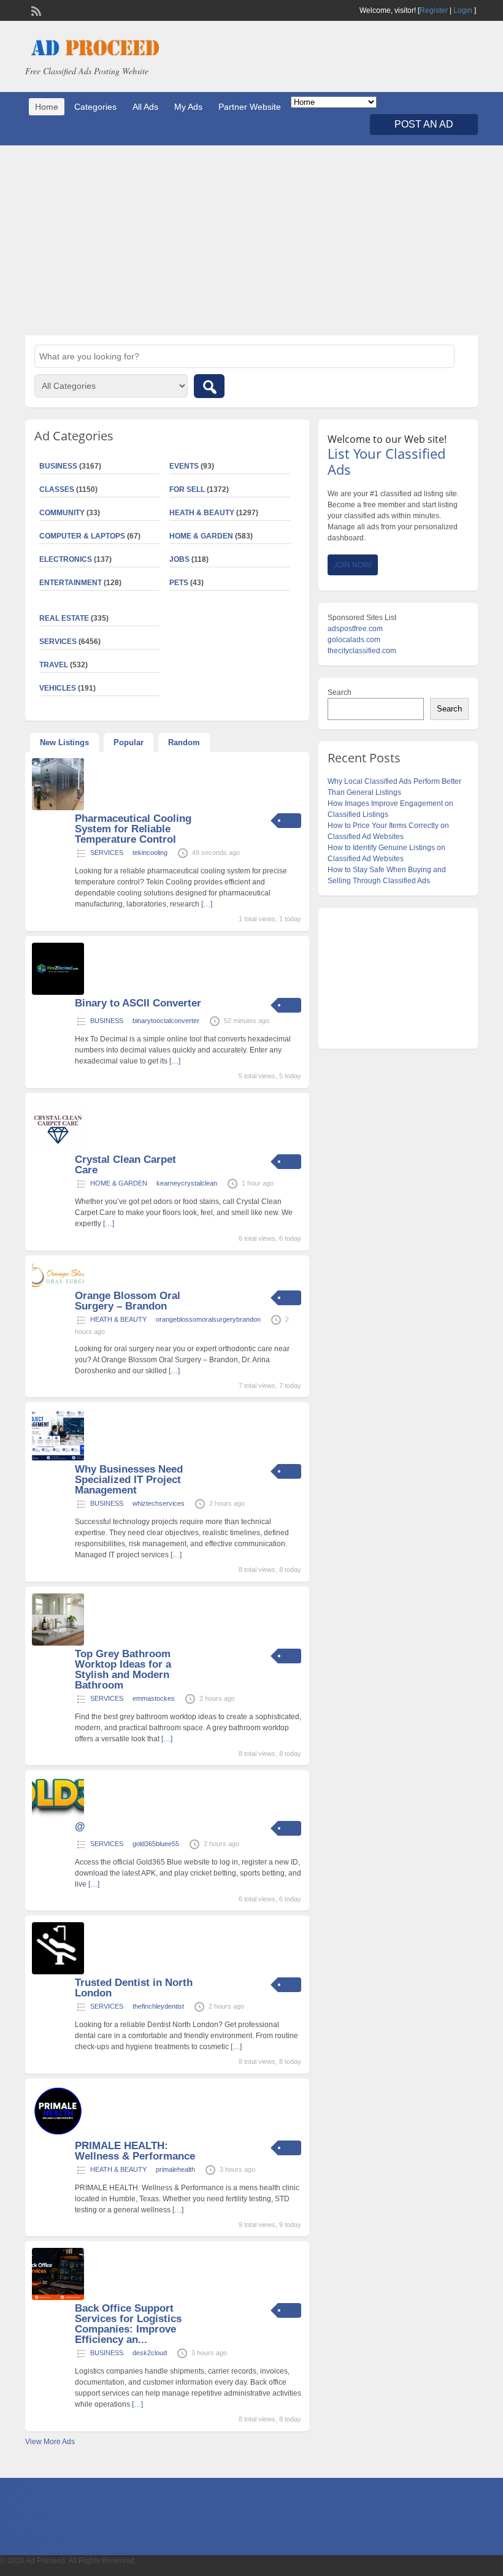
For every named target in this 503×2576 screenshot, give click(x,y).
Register (434, 10)
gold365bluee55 (156, 1844)
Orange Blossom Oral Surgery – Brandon (128, 1301)
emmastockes (154, 1698)
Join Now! (353, 565)
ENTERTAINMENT (71, 583)
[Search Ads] (209, 386)
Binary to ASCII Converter (138, 1003)
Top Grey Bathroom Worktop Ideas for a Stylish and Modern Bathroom (123, 1669)
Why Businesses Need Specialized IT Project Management (129, 1480)
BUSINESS (107, 1021)
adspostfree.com (355, 629)
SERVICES (107, 853)
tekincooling (150, 853)
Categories (95, 107)
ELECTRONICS (66, 559)
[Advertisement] (251, 240)
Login (463, 10)
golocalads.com (354, 640)
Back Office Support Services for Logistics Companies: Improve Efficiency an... (128, 2324)
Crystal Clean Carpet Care (125, 1165)
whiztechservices (159, 1503)
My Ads (188, 107)
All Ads (145, 107)
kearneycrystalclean (187, 1183)
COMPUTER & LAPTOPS (82, 536)
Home (47, 107)
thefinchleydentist (158, 2006)
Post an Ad (424, 124)
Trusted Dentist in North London (134, 1988)
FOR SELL (187, 489)
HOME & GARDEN (201, 536)
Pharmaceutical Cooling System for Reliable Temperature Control (133, 829)
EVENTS (184, 466)
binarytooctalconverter (166, 1021)
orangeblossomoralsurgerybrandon (208, 1319)
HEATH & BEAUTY (202, 513)
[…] (207, 904)
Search (340, 692)
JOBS (179, 559)
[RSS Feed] (35, 10)
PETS (179, 583)
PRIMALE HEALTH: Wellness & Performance (135, 2151)
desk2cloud (150, 2353)
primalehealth (175, 2169)
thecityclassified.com (362, 651)
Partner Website (250, 107)
